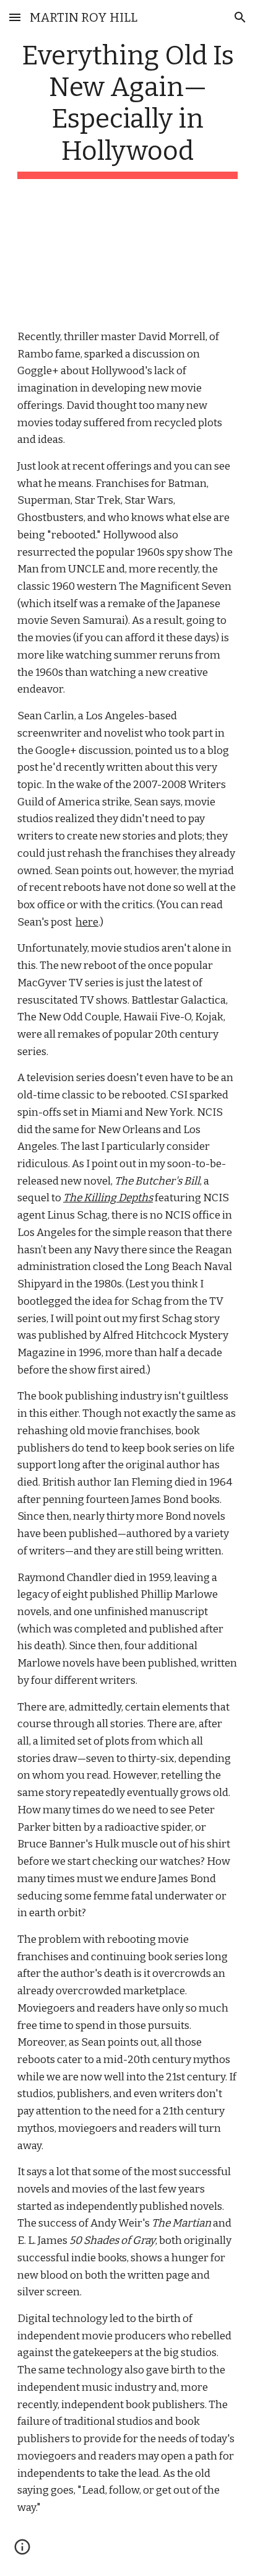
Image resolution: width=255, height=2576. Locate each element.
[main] (127, 109)
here (87, 922)
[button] (15, 17)
